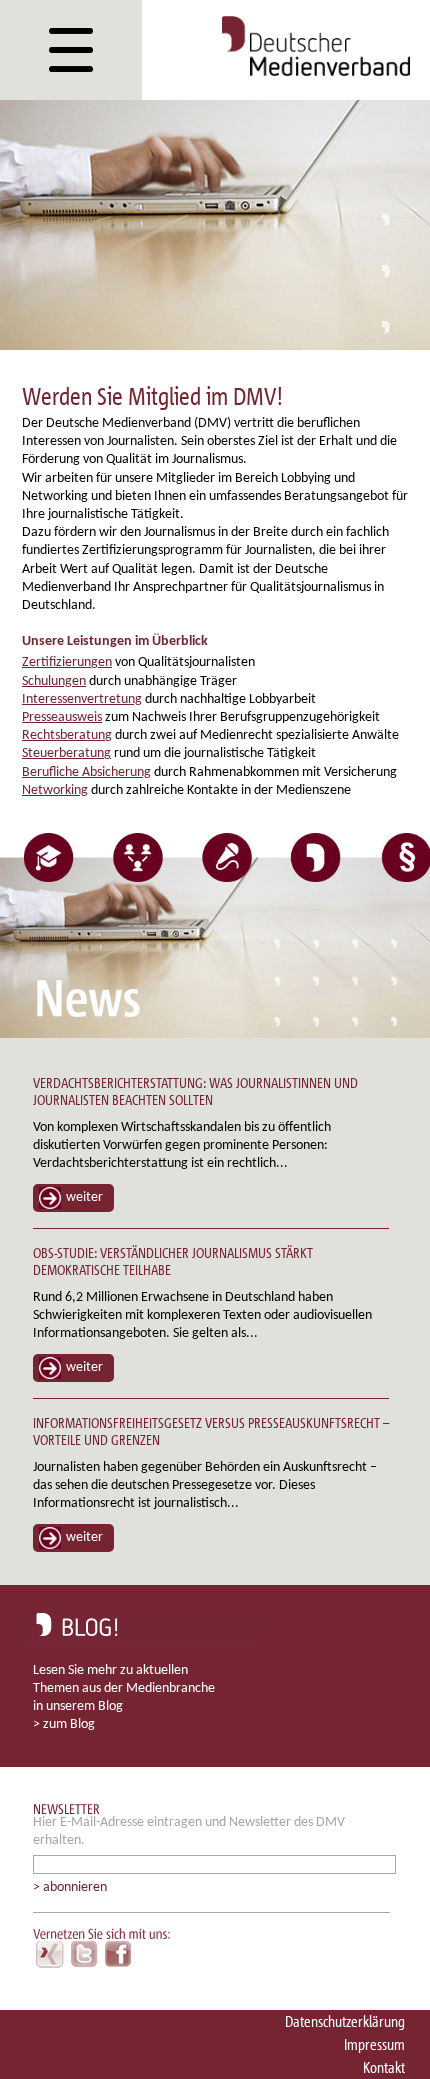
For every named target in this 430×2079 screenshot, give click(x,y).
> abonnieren (70, 1887)
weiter (84, 1197)
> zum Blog (64, 1724)
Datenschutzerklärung (345, 2021)
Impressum (374, 2044)
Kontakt (384, 2067)
